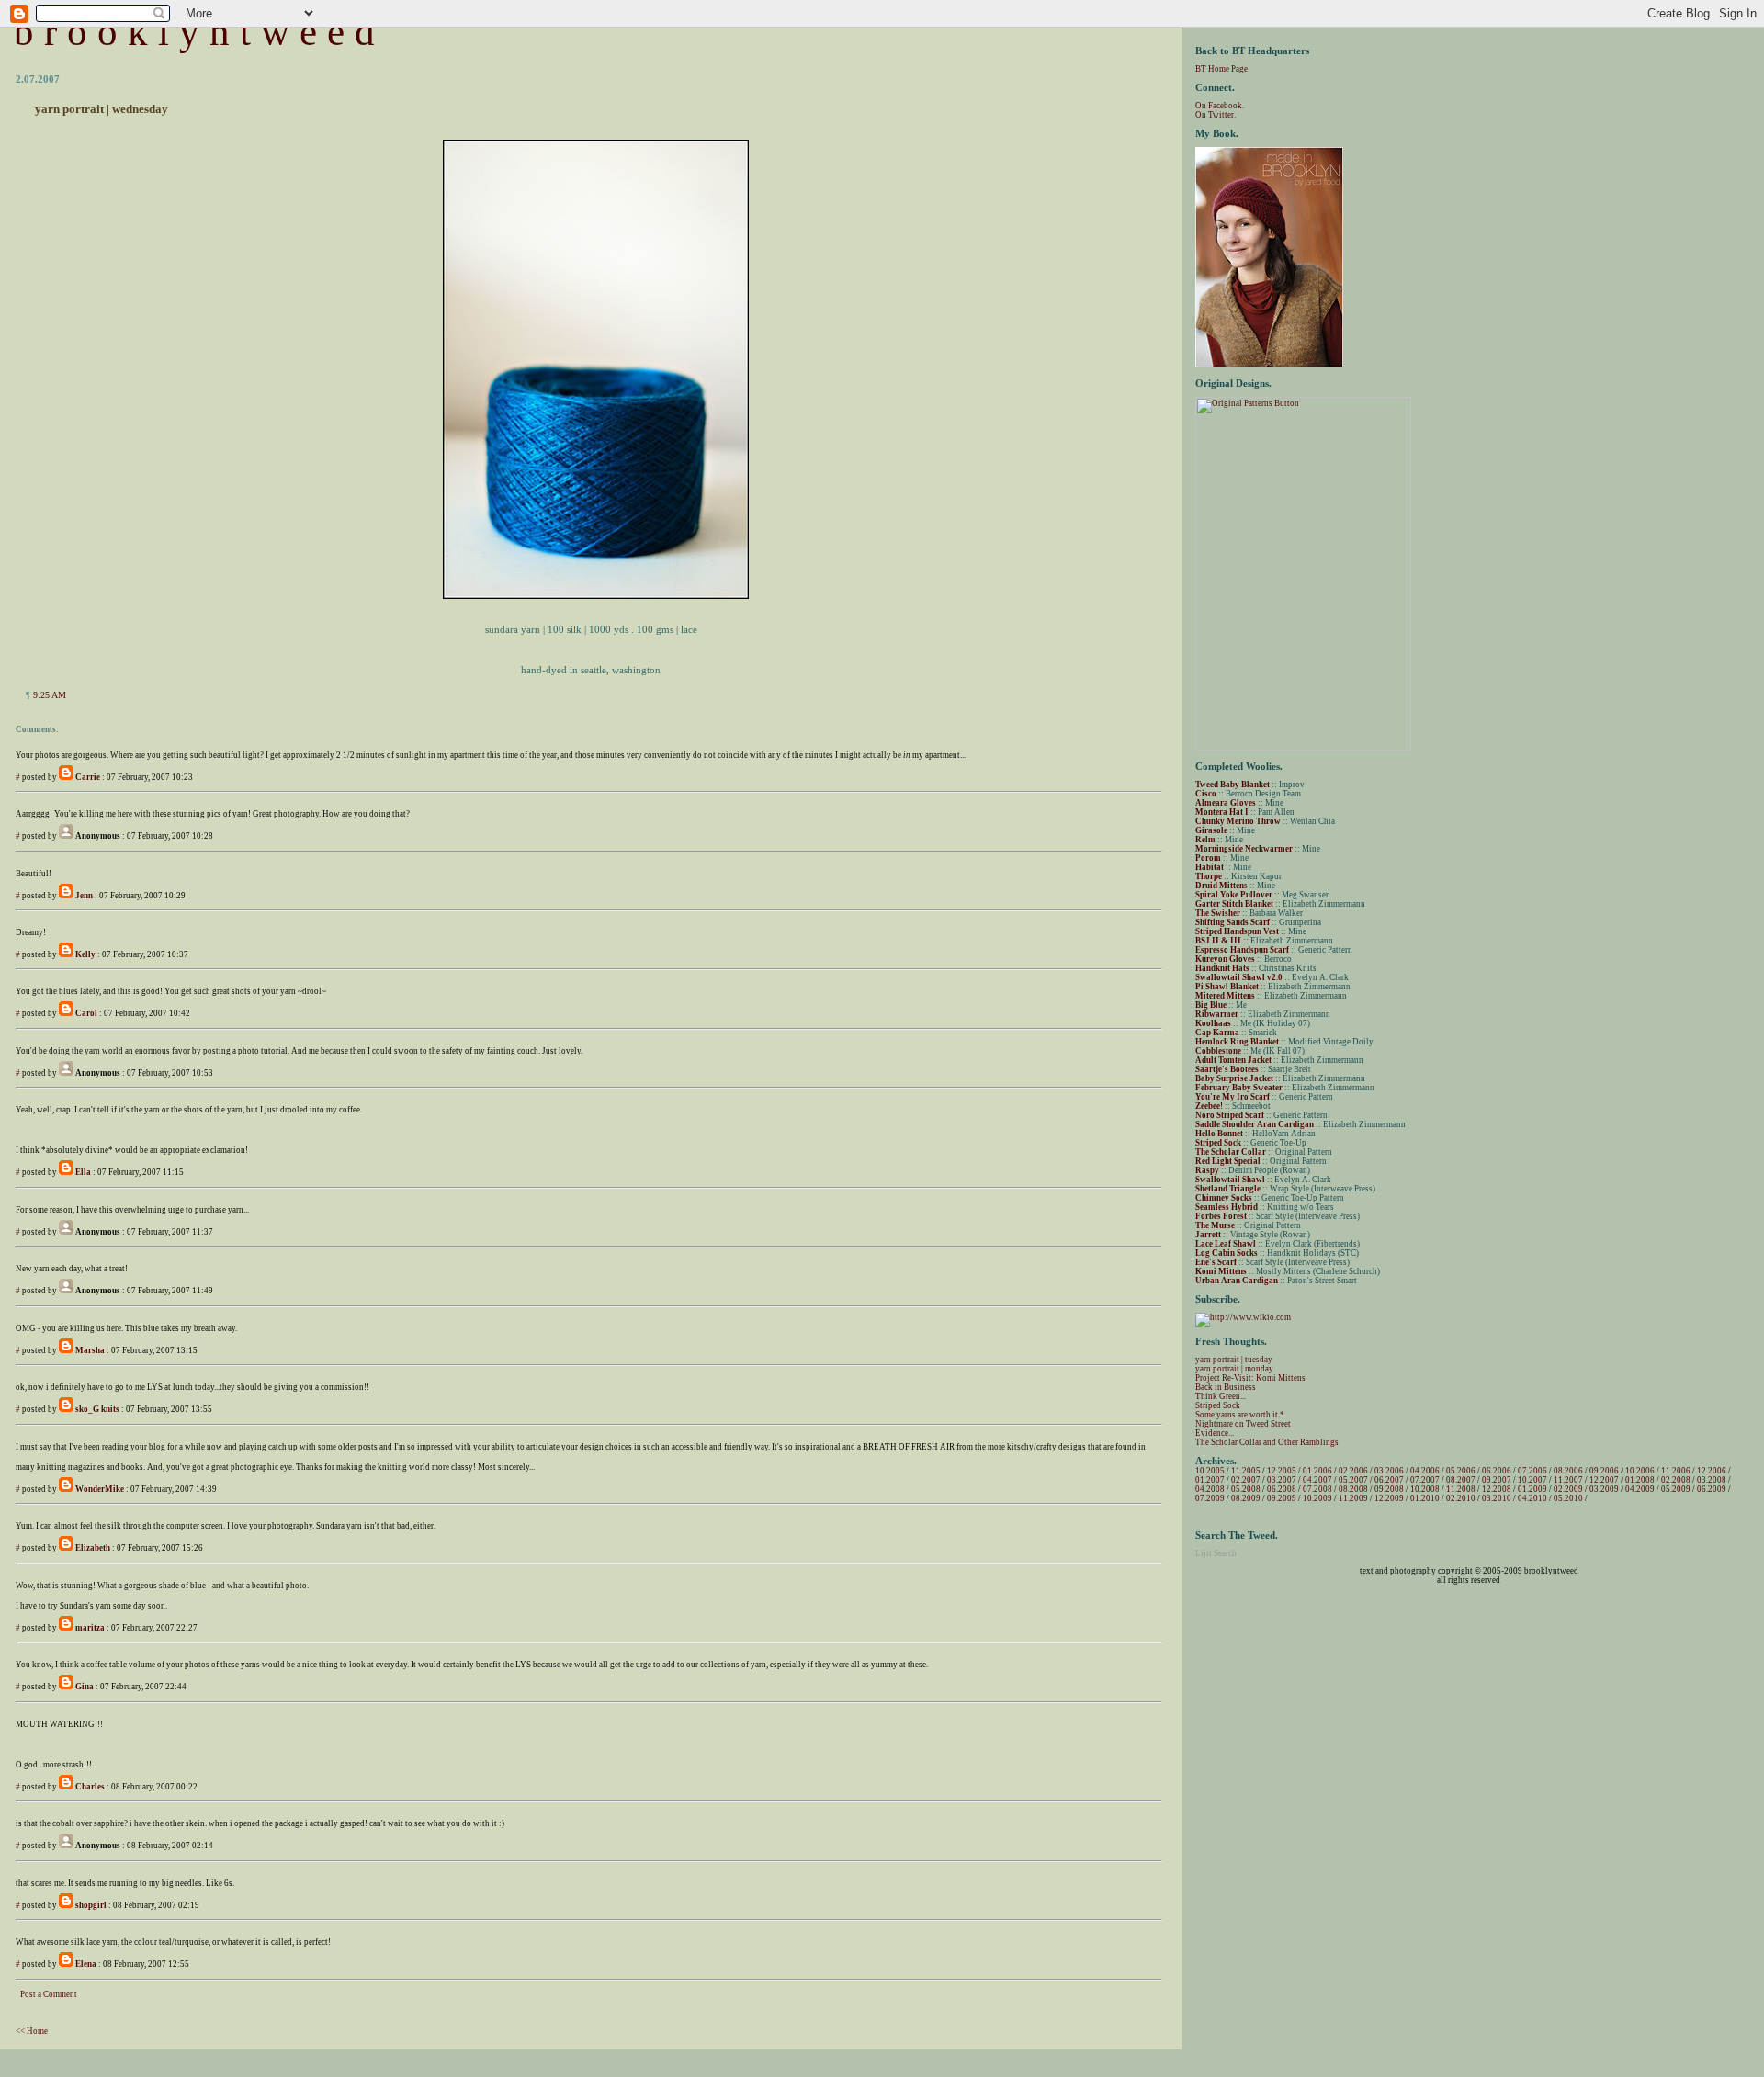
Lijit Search (1216, 1553)
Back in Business (1226, 1387)
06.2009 (1712, 1489)
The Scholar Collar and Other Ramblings (1267, 1442)
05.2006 (1461, 1471)
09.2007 (1497, 1480)
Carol (86, 1013)
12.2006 (1712, 1471)
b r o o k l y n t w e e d (194, 32)
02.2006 (1353, 1471)
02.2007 (1246, 1480)
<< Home (32, 2031)
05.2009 (1676, 1489)
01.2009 (1532, 1489)
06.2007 (1389, 1480)
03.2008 (1712, 1480)
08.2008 (1353, 1489)
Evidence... (1215, 1433)
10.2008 (1425, 1489)
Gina (85, 1687)
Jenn (84, 896)
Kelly (85, 954)
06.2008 (1282, 1489)
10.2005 (1210, 1471)
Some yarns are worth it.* (1240, 1415)
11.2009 (1353, 1498)
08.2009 (1246, 1498)
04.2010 (1532, 1498)
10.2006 (1640, 1471)
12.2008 (1497, 1489)
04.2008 (1210, 1489)
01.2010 (1425, 1498)
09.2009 (1282, 1498)
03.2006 (1389, 1471)
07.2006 (1532, 1471)
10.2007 (1532, 1480)
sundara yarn (513, 629)
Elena (86, 1964)
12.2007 (1604, 1480)
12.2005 (1282, 1471)
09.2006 (1604, 1471)
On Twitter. (1216, 115)
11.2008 (1461, 1489)
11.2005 (1246, 1471)
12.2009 (1389, 1498)
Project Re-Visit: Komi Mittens (1250, 1378)
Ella (83, 1172)
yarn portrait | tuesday (1234, 1360)
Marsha (90, 1350)
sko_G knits (97, 1409)
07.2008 (1317, 1489)
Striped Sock (1218, 1405)
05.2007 (1353, 1480)
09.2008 (1389, 1489)
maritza (90, 1628)
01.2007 (1210, 1480)
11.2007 (1568, 1480)
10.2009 (1317, 1498)
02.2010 (1461, 1498)
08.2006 (1568, 1471)
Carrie (88, 777)
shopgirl (91, 1905)
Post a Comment (49, 1994)
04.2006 (1425, 1471)
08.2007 (1461, 1480)
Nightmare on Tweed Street (1243, 1424)
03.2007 (1282, 1480)
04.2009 (1640, 1489)
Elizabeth (93, 1548)
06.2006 (1497, 1471)
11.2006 (1676, 1471)
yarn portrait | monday (1234, 1369)
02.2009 (1568, 1489)
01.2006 (1317, 1471)
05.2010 (1568, 1498)
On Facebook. (1220, 106)
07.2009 (1210, 1498)
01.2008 (1640, 1480)
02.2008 (1676, 1480)
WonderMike (100, 1489)
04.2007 (1317, 1480)
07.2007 (1425, 1480)
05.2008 (1246, 1489)
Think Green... (1221, 1396)
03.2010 (1497, 1498)
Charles (90, 1787)
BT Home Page (1221, 69)
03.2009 (1604, 1489)
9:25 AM (50, 695)
